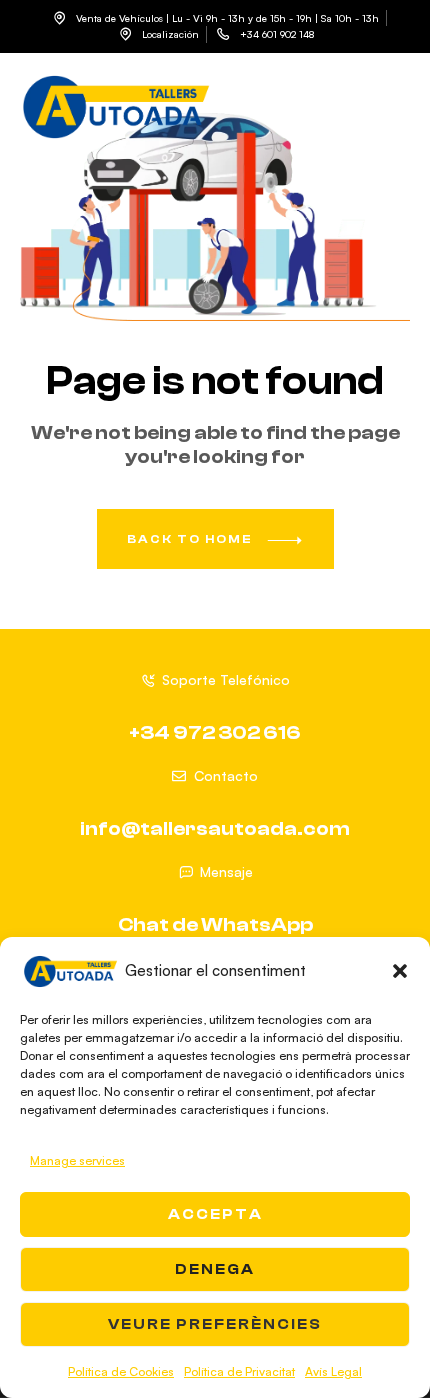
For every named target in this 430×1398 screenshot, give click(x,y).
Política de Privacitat (239, 1371)
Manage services (77, 1160)
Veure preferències (215, 1324)
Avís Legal (333, 1371)
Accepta (215, 1214)
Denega (215, 1269)
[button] (400, 971)
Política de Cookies (121, 1371)
